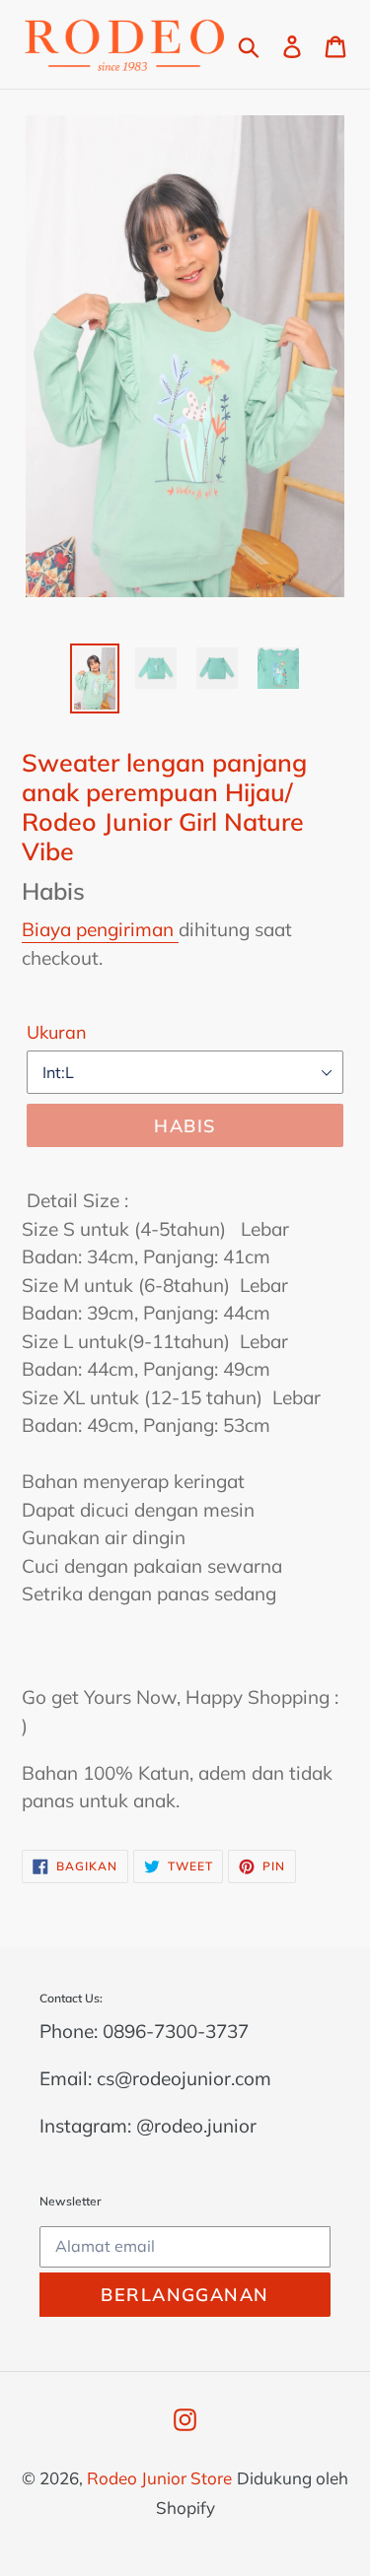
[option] (95, 678)
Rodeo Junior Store (159, 2478)
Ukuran (57, 1032)
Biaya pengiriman (100, 929)
